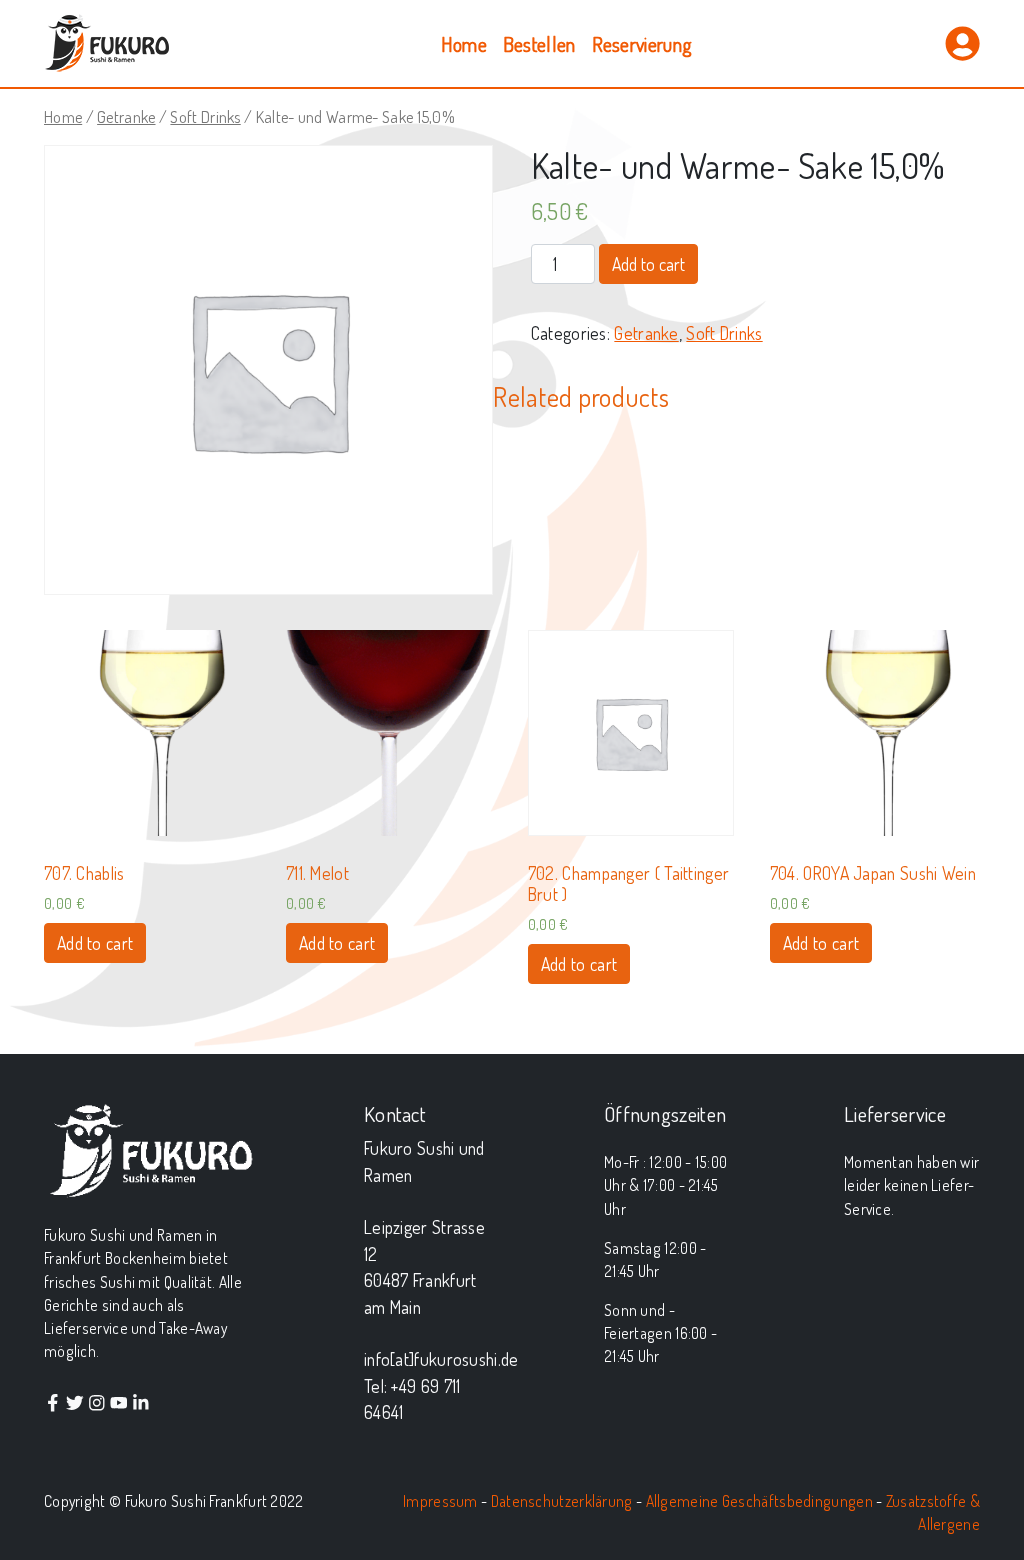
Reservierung (642, 44)
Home (464, 44)
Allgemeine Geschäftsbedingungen (759, 1501)
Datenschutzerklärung (562, 1501)
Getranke (126, 116)
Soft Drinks (205, 116)
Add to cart (648, 264)
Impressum (440, 1501)
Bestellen (539, 44)
